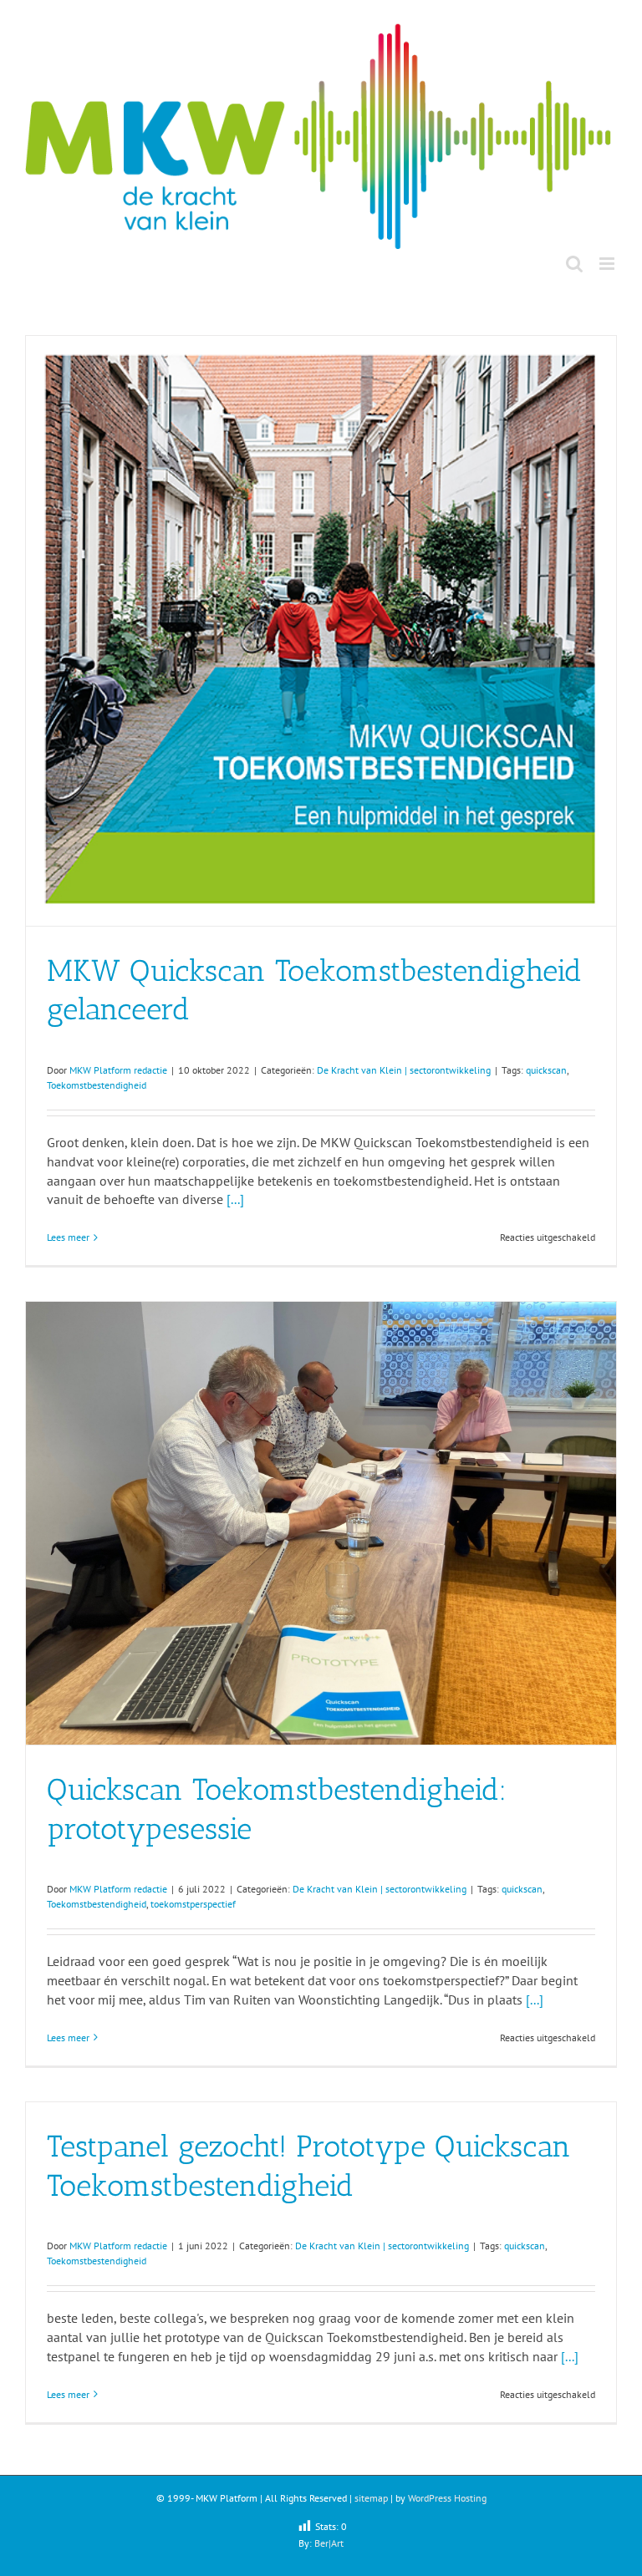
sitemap (371, 2498)
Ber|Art (329, 2543)
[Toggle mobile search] (574, 264)
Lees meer (68, 1237)
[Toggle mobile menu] (608, 264)
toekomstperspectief (193, 1904)
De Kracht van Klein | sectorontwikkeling (404, 1070)
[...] (235, 1199)
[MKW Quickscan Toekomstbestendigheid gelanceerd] (321, 631)
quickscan (546, 1070)
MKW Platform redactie (118, 1070)
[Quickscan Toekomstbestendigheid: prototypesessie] (321, 1523)
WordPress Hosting (447, 2498)
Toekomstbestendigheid (97, 1085)
